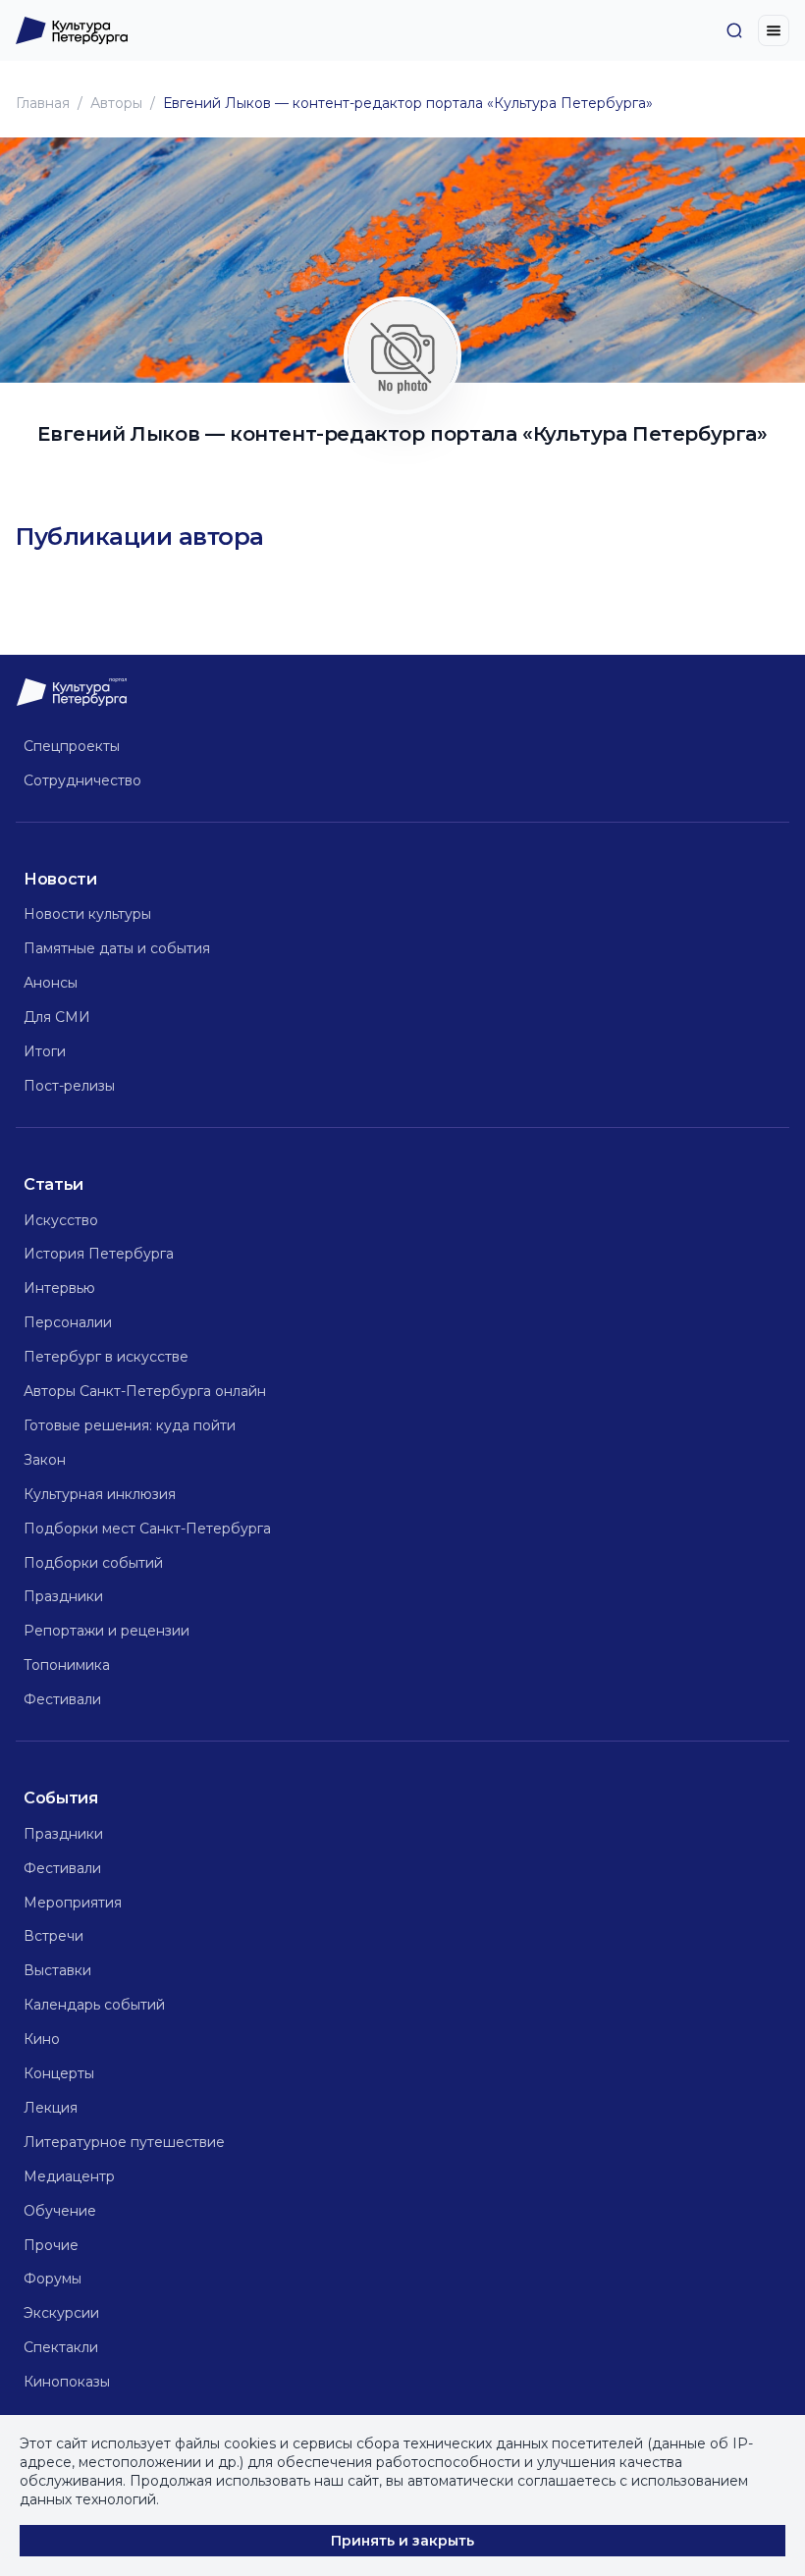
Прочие (51, 2245)
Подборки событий (93, 1563)
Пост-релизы (69, 1086)
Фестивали (62, 1699)
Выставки (57, 1970)
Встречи (54, 1936)
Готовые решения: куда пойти (130, 1425)
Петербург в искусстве (106, 1357)
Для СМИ (57, 1017)
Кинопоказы (67, 2382)
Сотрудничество (82, 780)
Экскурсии (61, 2313)
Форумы (53, 2279)
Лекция (51, 2108)
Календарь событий (94, 2005)
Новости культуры (87, 914)
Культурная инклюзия (100, 1494)
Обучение (60, 2211)
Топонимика (67, 1665)
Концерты (59, 2073)
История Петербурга (99, 1254)
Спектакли (61, 2347)
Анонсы (51, 983)
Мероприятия (73, 1903)
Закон (45, 1460)
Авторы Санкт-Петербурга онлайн (145, 1391)
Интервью (59, 1288)
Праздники (63, 1596)
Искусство (61, 1220)
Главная (43, 103)
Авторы (116, 103)
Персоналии (68, 1322)
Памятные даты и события (117, 948)
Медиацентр (69, 2176)
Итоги (45, 1051)
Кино (42, 2039)
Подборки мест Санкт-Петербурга (147, 1529)
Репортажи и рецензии (107, 1631)
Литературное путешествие (124, 2142)
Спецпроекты (72, 746)
